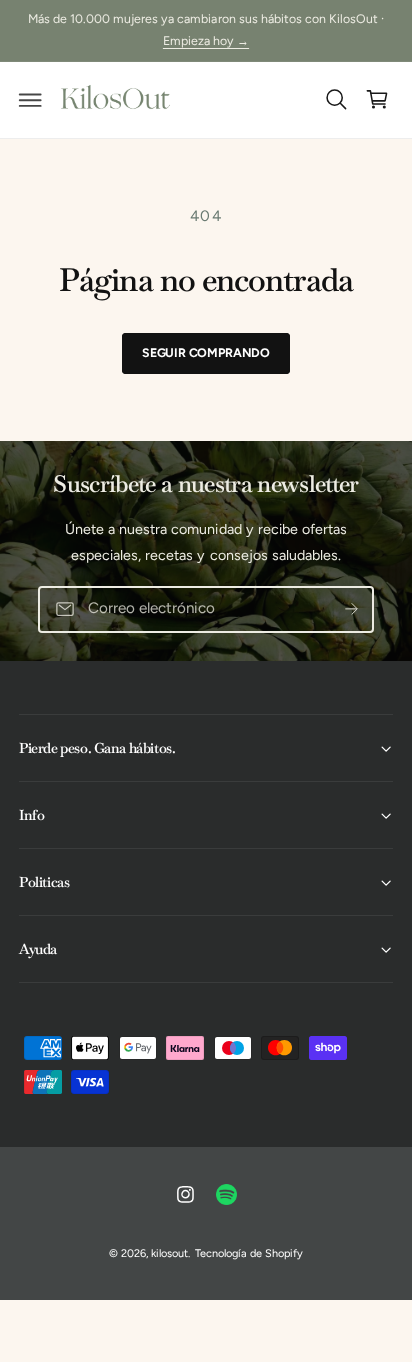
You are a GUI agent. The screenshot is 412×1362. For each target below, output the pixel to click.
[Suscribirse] (351, 609)
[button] (31, 100)
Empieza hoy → (206, 40)
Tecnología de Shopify (249, 1253)
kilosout (169, 1253)
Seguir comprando (206, 352)
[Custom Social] (227, 1195)
